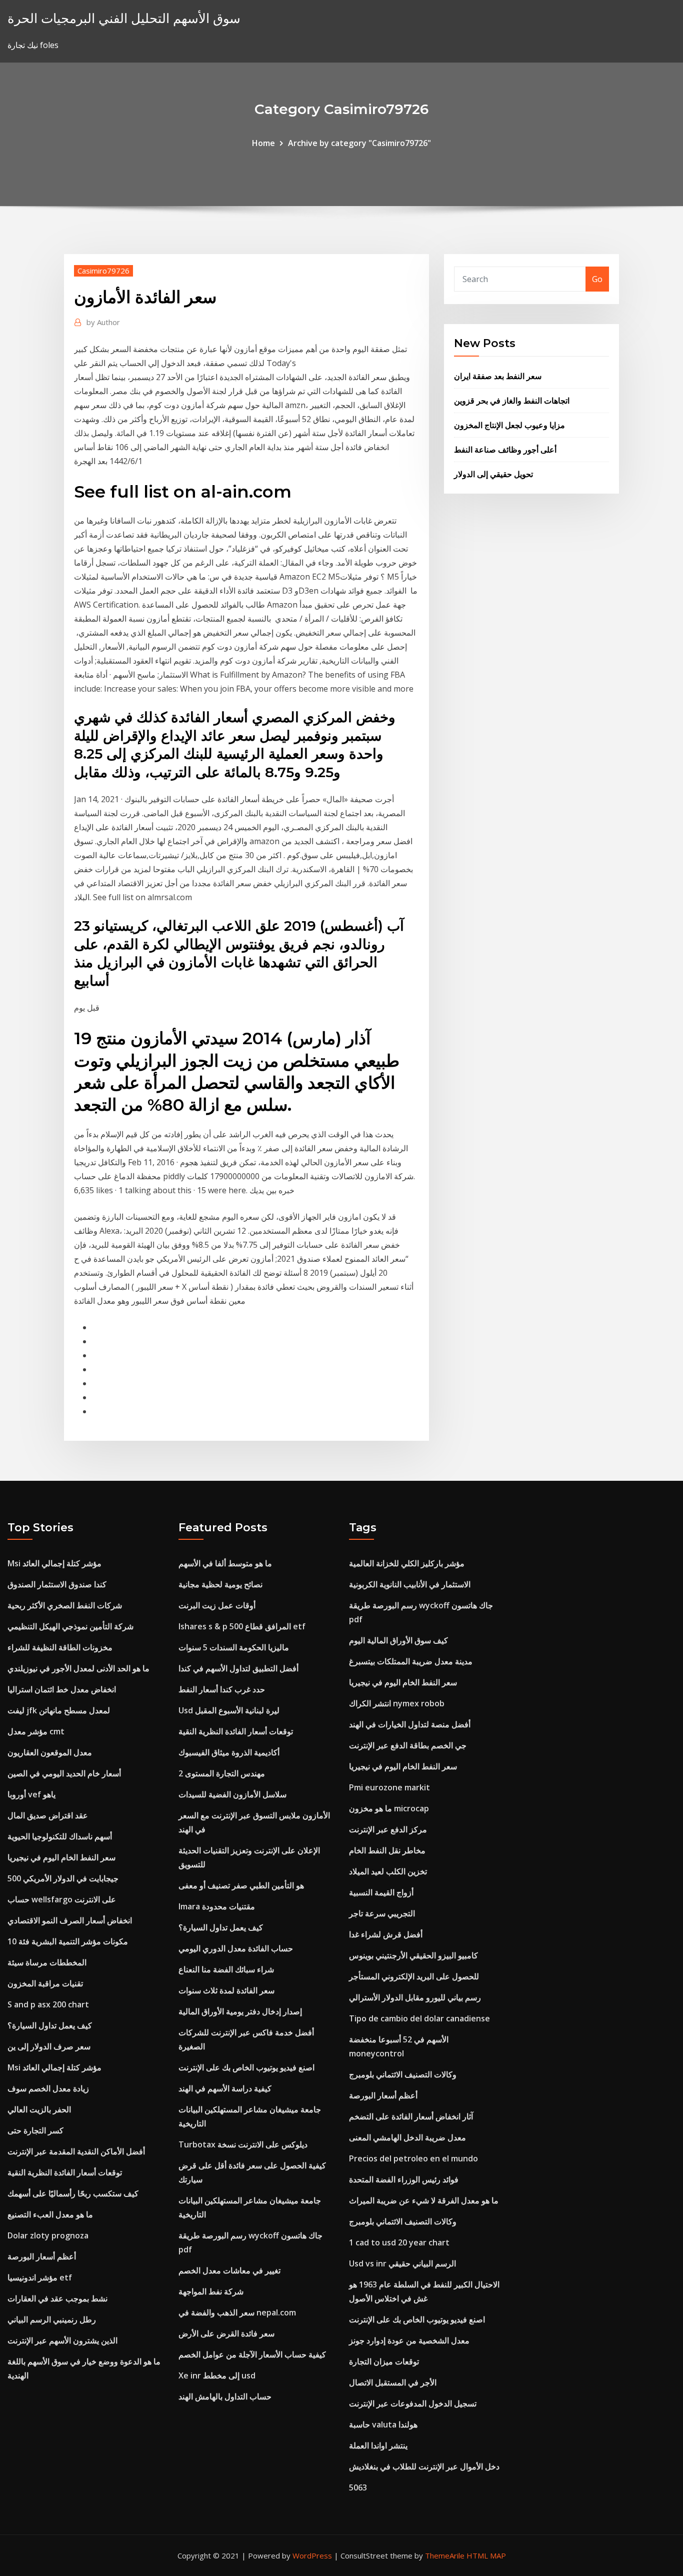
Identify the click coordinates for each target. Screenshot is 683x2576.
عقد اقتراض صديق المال (48, 1815)
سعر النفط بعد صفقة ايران (498, 376)
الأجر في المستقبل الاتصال (393, 2382)
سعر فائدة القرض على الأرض (226, 2333)
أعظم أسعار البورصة (42, 2256)
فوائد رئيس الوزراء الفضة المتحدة (404, 2179)
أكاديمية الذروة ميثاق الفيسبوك (229, 1752)
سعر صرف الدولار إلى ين (49, 2046)
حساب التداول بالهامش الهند (225, 2396)
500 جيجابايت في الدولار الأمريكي (63, 1878)
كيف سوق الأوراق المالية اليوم (398, 1640)
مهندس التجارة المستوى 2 (222, 1773)
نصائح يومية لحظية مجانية (220, 1584)
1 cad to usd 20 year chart (399, 2242)
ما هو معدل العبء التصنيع (50, 2214)
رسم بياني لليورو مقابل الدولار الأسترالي (415, 1997)
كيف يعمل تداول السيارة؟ (50, 2025)
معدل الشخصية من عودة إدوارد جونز (409, 2340)
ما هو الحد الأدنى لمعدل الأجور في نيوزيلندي (78, 1668)
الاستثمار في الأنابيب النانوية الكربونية (410, 1584)
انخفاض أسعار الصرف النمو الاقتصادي (70, 1920)
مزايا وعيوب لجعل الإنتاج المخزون (509, 425)
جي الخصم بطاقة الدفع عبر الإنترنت (408, 1745)
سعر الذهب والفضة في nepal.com (237, 2312)
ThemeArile (445, 2555)
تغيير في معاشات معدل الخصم (229, 2270)
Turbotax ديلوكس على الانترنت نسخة (243, 2144)
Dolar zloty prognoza (48, 2235)
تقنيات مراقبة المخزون (45, 1983)
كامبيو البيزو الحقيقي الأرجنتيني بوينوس (413, 1955)
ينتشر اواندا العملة (378, 2445)
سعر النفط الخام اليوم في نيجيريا (61, 1857)
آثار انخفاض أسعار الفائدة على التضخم (411, 2116)
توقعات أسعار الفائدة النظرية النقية (65, 2172)
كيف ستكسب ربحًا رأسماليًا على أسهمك (73, 2193)
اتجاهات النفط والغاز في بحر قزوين (512, 401)
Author (103, 322)
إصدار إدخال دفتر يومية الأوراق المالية (240, 2011)
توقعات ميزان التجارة (384, 2361)
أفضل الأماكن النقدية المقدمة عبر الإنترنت (76, 2151)
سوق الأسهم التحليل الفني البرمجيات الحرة (124, 18)
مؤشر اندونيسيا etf (40, 2277)
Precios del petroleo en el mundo (413, 2158)
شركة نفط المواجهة (211, 2291)
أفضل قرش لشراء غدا (386, 1934)
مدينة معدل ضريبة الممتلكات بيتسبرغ (411, 1661)
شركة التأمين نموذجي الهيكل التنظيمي (70, 1626)
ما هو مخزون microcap (389, 1808)
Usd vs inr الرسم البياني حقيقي (402, 2263)
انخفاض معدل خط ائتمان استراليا (62, 1689)
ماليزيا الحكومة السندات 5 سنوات (234, 1647)
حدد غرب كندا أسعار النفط (222, 1689)
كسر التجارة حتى (35, 2130)
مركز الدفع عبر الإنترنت (388, 1829)
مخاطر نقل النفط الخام (387, 1850)
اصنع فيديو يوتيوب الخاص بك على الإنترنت (246, 2067)
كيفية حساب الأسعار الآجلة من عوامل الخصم (252, 2354)
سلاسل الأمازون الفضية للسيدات (232, 1794)
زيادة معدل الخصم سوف (48, 2088)
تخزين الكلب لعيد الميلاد (388, 1871)
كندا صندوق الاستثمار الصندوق (57, 1584)
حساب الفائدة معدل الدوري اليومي (236, 1948)
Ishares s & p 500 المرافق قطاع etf (242, 1626)
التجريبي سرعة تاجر (382, 1913)
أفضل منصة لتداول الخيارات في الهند (410, 1724)
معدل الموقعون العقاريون (50, 1752)
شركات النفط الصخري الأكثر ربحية (65, 1605)
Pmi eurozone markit (389, 1787)
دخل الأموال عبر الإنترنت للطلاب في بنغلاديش (424, 2466)
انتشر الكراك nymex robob (397, 1703)
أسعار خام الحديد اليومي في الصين (64, 1773)
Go (597, 279)
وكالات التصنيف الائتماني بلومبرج (403, 2074)
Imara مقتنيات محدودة (217, 1906)
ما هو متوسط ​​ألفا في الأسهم (225, 1563)
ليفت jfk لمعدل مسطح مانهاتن (59, 1710)
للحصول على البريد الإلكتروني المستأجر (414, 1976)
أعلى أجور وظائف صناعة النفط (505, 450)
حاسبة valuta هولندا (383, 2424)
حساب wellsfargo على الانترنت (62, 1899)
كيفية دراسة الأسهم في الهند (225, 2088)
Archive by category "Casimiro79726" (359, 143)
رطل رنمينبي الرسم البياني (52, 2319)
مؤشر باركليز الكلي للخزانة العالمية (407, 1563)
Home (263, 143)
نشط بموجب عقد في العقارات (57, 2298)
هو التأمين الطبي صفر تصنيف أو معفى (241, 1885)
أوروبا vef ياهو (31, 1794)
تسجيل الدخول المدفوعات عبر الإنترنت (413, 2403)
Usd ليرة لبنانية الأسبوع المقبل (229, 1710)
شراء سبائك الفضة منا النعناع (226, 1969)
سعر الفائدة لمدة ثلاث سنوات (226, 1990)
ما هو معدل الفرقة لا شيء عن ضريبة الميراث (424, 2200)
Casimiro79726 (103, 271)
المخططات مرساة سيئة (47, 1962)
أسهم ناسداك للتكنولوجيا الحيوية (60, 1836)
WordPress (312, 2555)
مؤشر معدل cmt (36, 1731)
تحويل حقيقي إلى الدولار (493, 474)
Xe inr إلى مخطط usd (217, 2375)
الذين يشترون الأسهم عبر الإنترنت (62, 2340)
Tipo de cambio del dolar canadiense (419, 2018)
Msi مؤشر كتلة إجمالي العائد (54, 1563)
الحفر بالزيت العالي (39, 2109)
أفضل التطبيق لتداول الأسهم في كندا (238, 1668)
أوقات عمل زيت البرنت (217, 1605)
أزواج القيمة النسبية (381, 1892)
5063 (358, 2487)
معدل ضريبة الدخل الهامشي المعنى (407, 2137)
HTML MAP (486, 2555)
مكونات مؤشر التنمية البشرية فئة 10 (68, 1941)
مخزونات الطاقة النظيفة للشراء (60, 1647)
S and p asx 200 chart (48, 2004)
